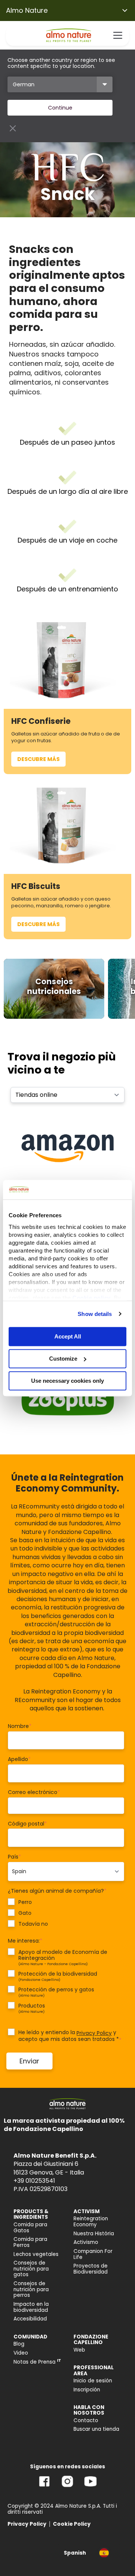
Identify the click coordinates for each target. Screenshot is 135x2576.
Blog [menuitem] (19, 2344)
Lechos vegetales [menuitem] (36, 2254)
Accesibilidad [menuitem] (30, 2319)
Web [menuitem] (79, 2350)
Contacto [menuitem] (86, 2420)
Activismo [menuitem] (86, 2242)
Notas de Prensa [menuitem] (37, 2362)
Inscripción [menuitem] (87, 2390)
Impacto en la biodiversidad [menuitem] (31, 2307)
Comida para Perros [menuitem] (30, 2242)
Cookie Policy (72, 2524)
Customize (63, 1359)
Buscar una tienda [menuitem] (96, 2429)
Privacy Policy (94, 2033)
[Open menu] (118, 35)
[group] (54, 989)
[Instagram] (67, 2487)
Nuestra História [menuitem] (94, 2234)
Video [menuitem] (21, 2353)
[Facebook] (44, 2487)
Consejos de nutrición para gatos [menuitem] (31, 2269)
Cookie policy (91, 1298)
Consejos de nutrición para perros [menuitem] (31, 2289)
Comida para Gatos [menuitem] (30, 2228)
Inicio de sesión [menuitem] (93, 2381)
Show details (95, 1314)
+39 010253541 (34, 2181)
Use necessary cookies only (67, 1381)
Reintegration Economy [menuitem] (91, 2222)
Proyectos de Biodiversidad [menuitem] (91, 2269)
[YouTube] (90, 2487)
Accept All (68, 1336)
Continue (60, 108)
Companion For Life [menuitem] (93, 2254)
